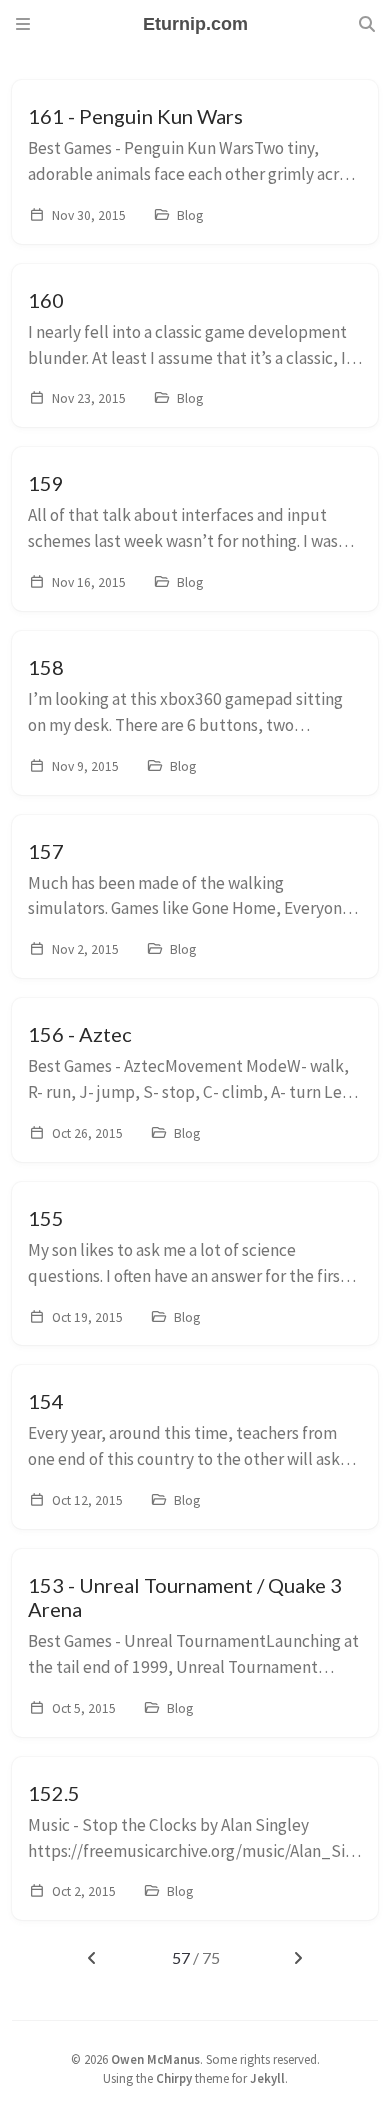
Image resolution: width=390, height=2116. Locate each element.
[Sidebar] (23, 24)
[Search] (367, 24)
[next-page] (298, 1958)
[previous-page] (91, 1958)
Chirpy (174, 2078)
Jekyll (267, 2078)
